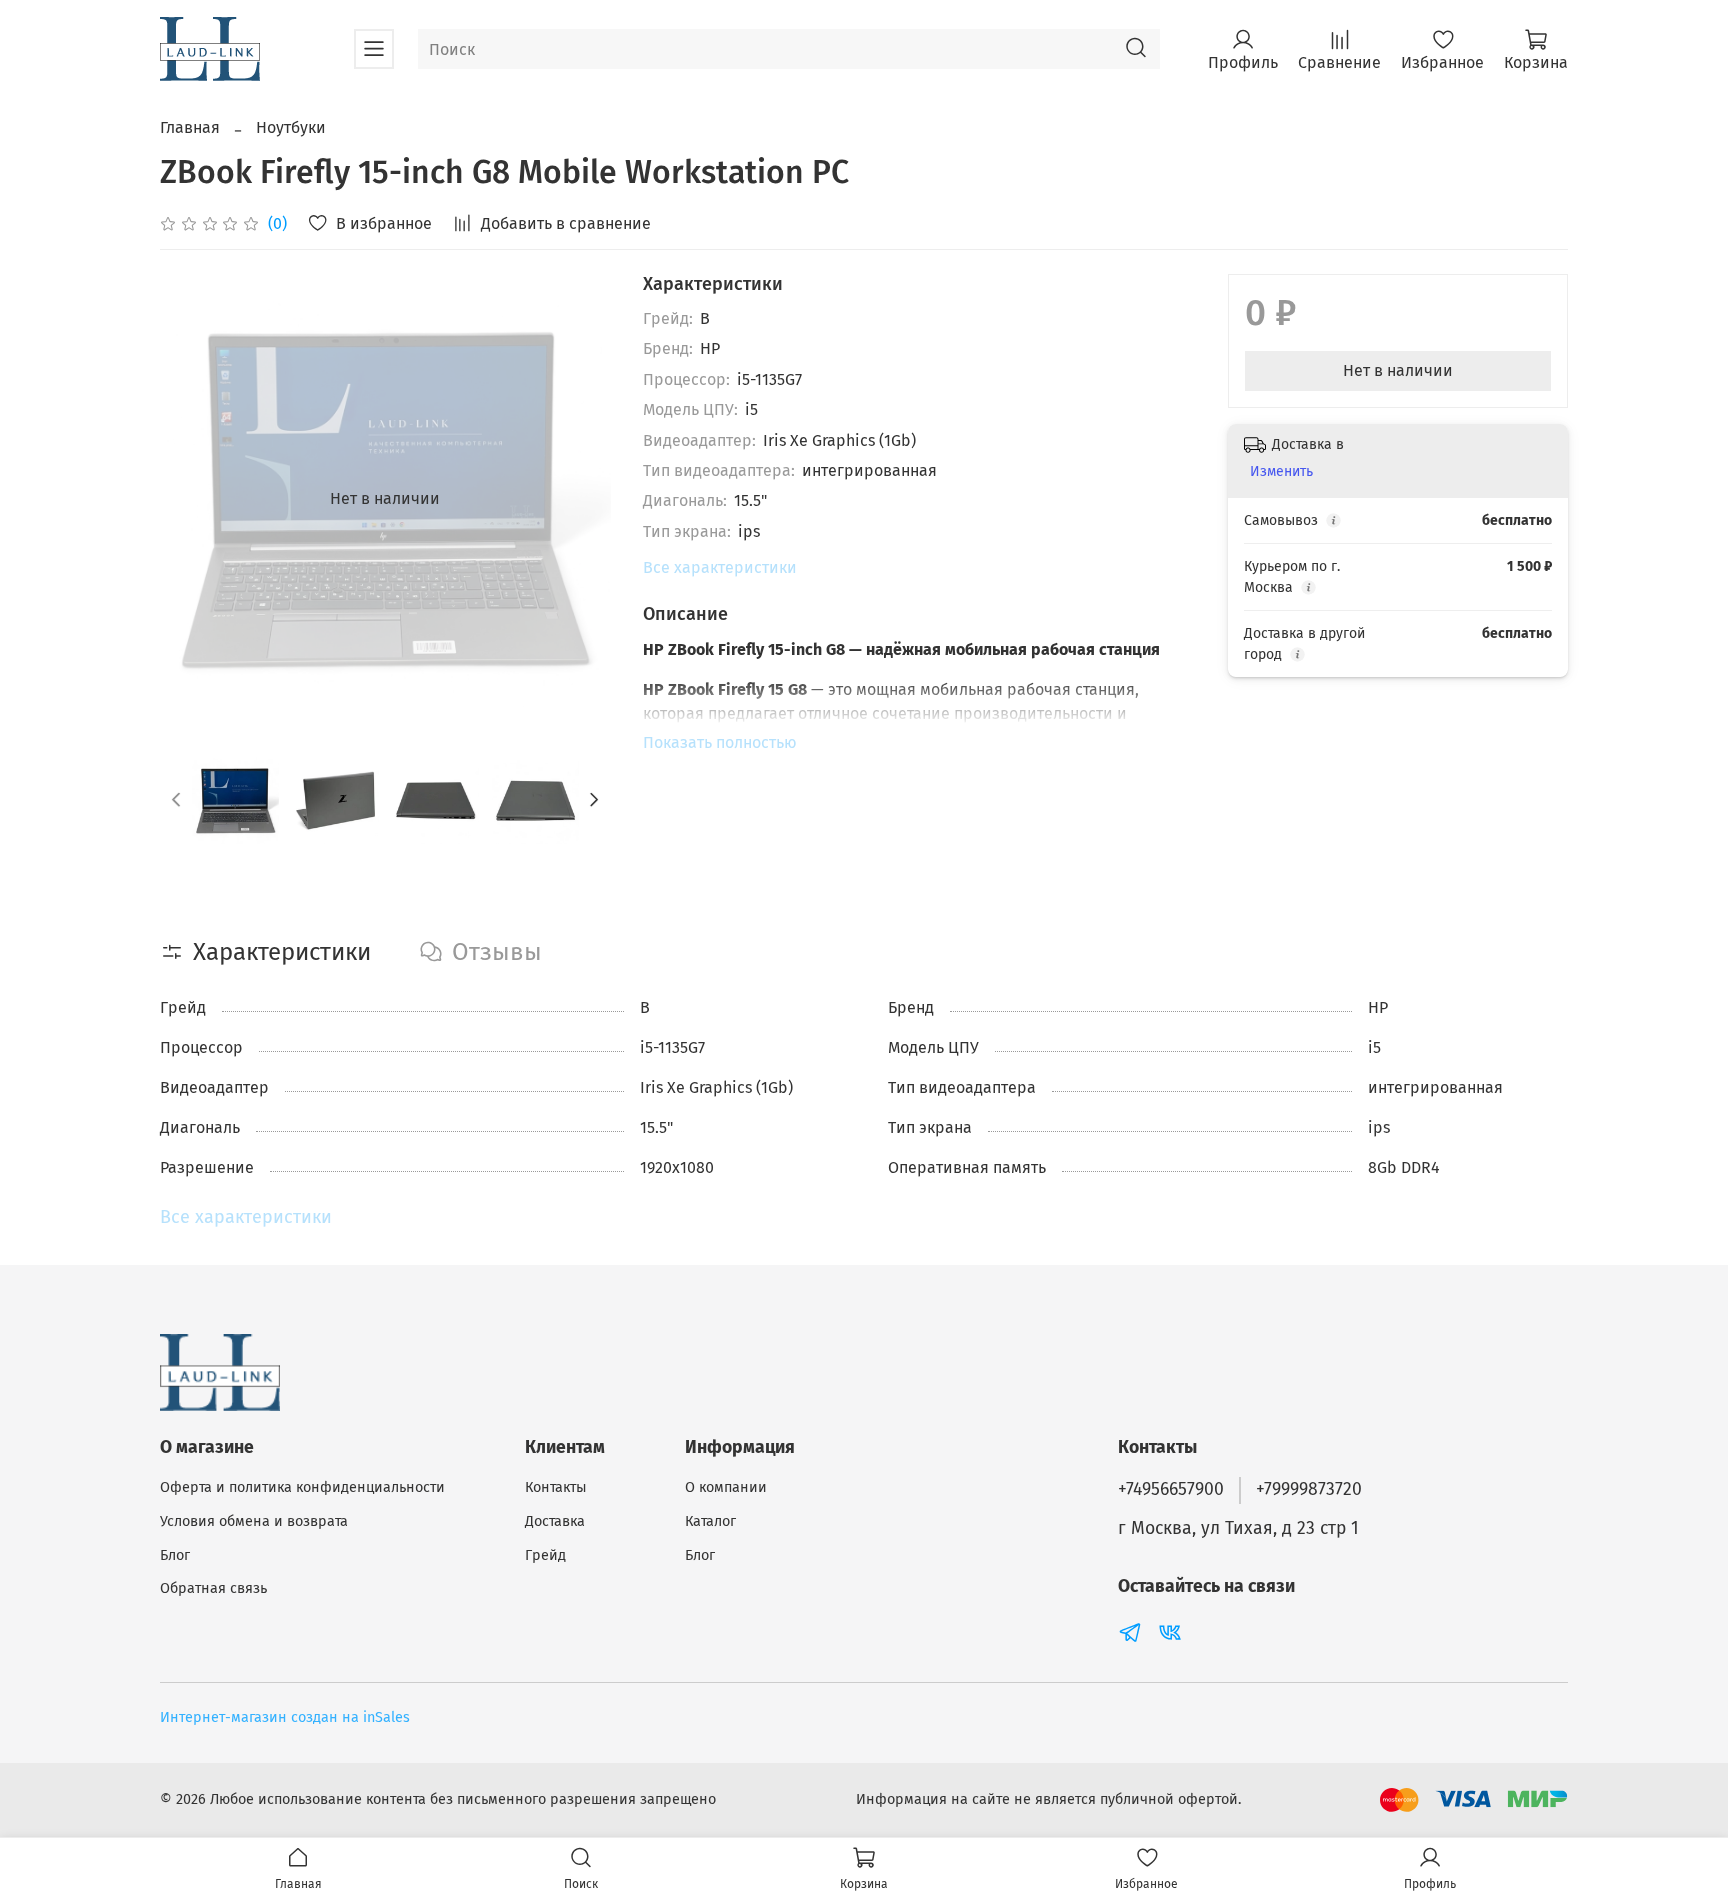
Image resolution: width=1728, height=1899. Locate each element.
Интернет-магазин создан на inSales (285, 1717)
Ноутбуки (291, 127)
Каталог (710, 1521)
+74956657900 (1171, 1489)
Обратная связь (213, 1588)
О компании (726, 1487)
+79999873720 (1309, 1489)
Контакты (556, 1487)
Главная (190, 127)
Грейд (545, 1555)
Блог (175, 1555)
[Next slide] (579, 499)
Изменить (1281, 471)
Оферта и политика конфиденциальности (302, 1487)
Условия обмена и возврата (254, 1521)
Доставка (555, 1521)
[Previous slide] (192, 499)
